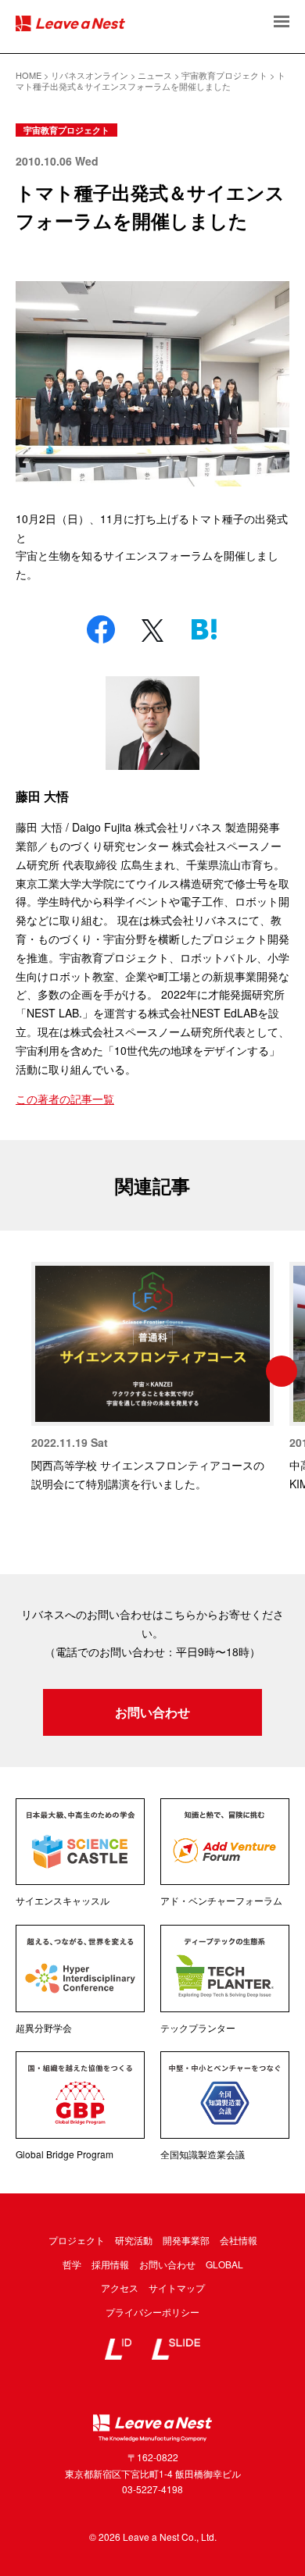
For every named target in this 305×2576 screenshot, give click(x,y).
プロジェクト (77, 2240)
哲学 (72, 2264)
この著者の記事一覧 (65, 1099)
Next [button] (282, 1371)
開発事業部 (186, 2240)
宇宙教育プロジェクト (66, 130)
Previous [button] (23, 1371)
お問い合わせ (152, 1712)
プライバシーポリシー (152, 2312)
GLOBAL (224, 2264)
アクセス (120, 2287)
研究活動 (134, 2240)
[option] (152, 1377)
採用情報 (110, 2264)
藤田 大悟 (42, 796)
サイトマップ (177, 2287)
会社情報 (239, 2240)
